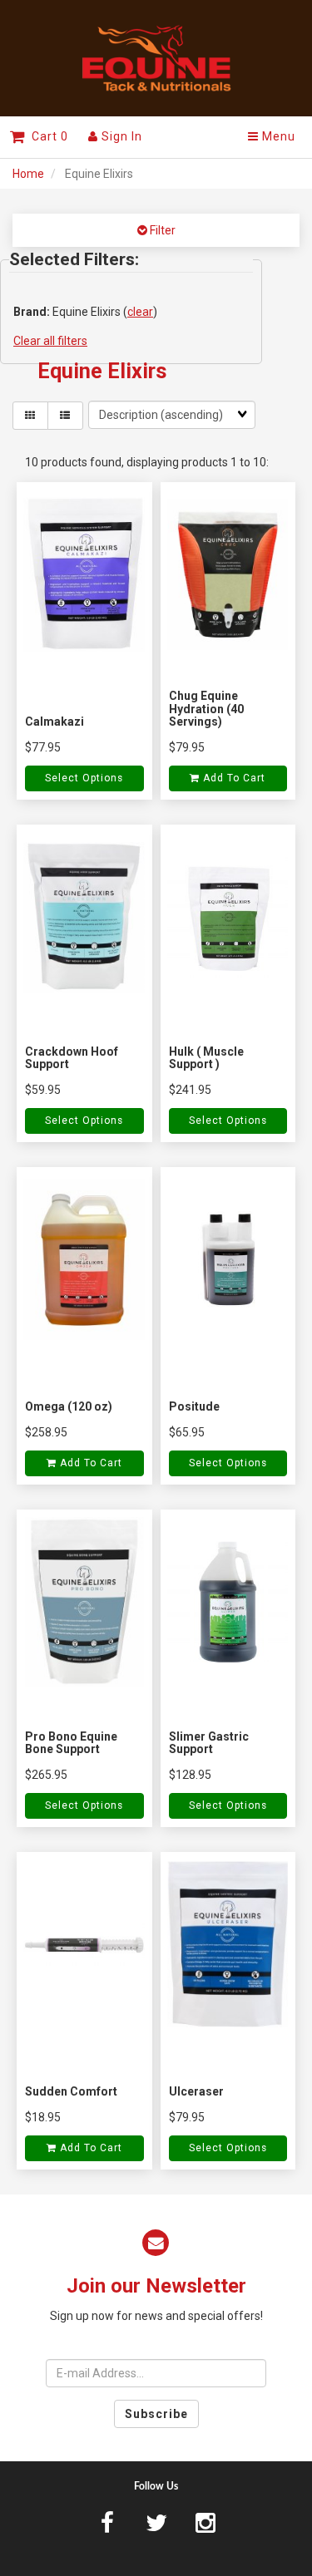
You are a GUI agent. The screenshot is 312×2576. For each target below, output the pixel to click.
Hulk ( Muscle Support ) (206, 1058)
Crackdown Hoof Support (72, 1058)
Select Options (84, 778)
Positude (194, 1406)
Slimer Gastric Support (209, 1743)
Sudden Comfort (71, 2091)
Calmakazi (54, 722)
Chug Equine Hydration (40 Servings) (206, 709)
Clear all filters (50, 341)
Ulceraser (196, 2091)
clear (140, 312)
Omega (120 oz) (69, 1406)
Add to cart (233, 778)
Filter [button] (161, 230)
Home (28, 174)
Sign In (120, 136)
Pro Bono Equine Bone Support (71, 1743)
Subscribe (156, 2414)
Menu (277, 136)
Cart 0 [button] (47, 136)
